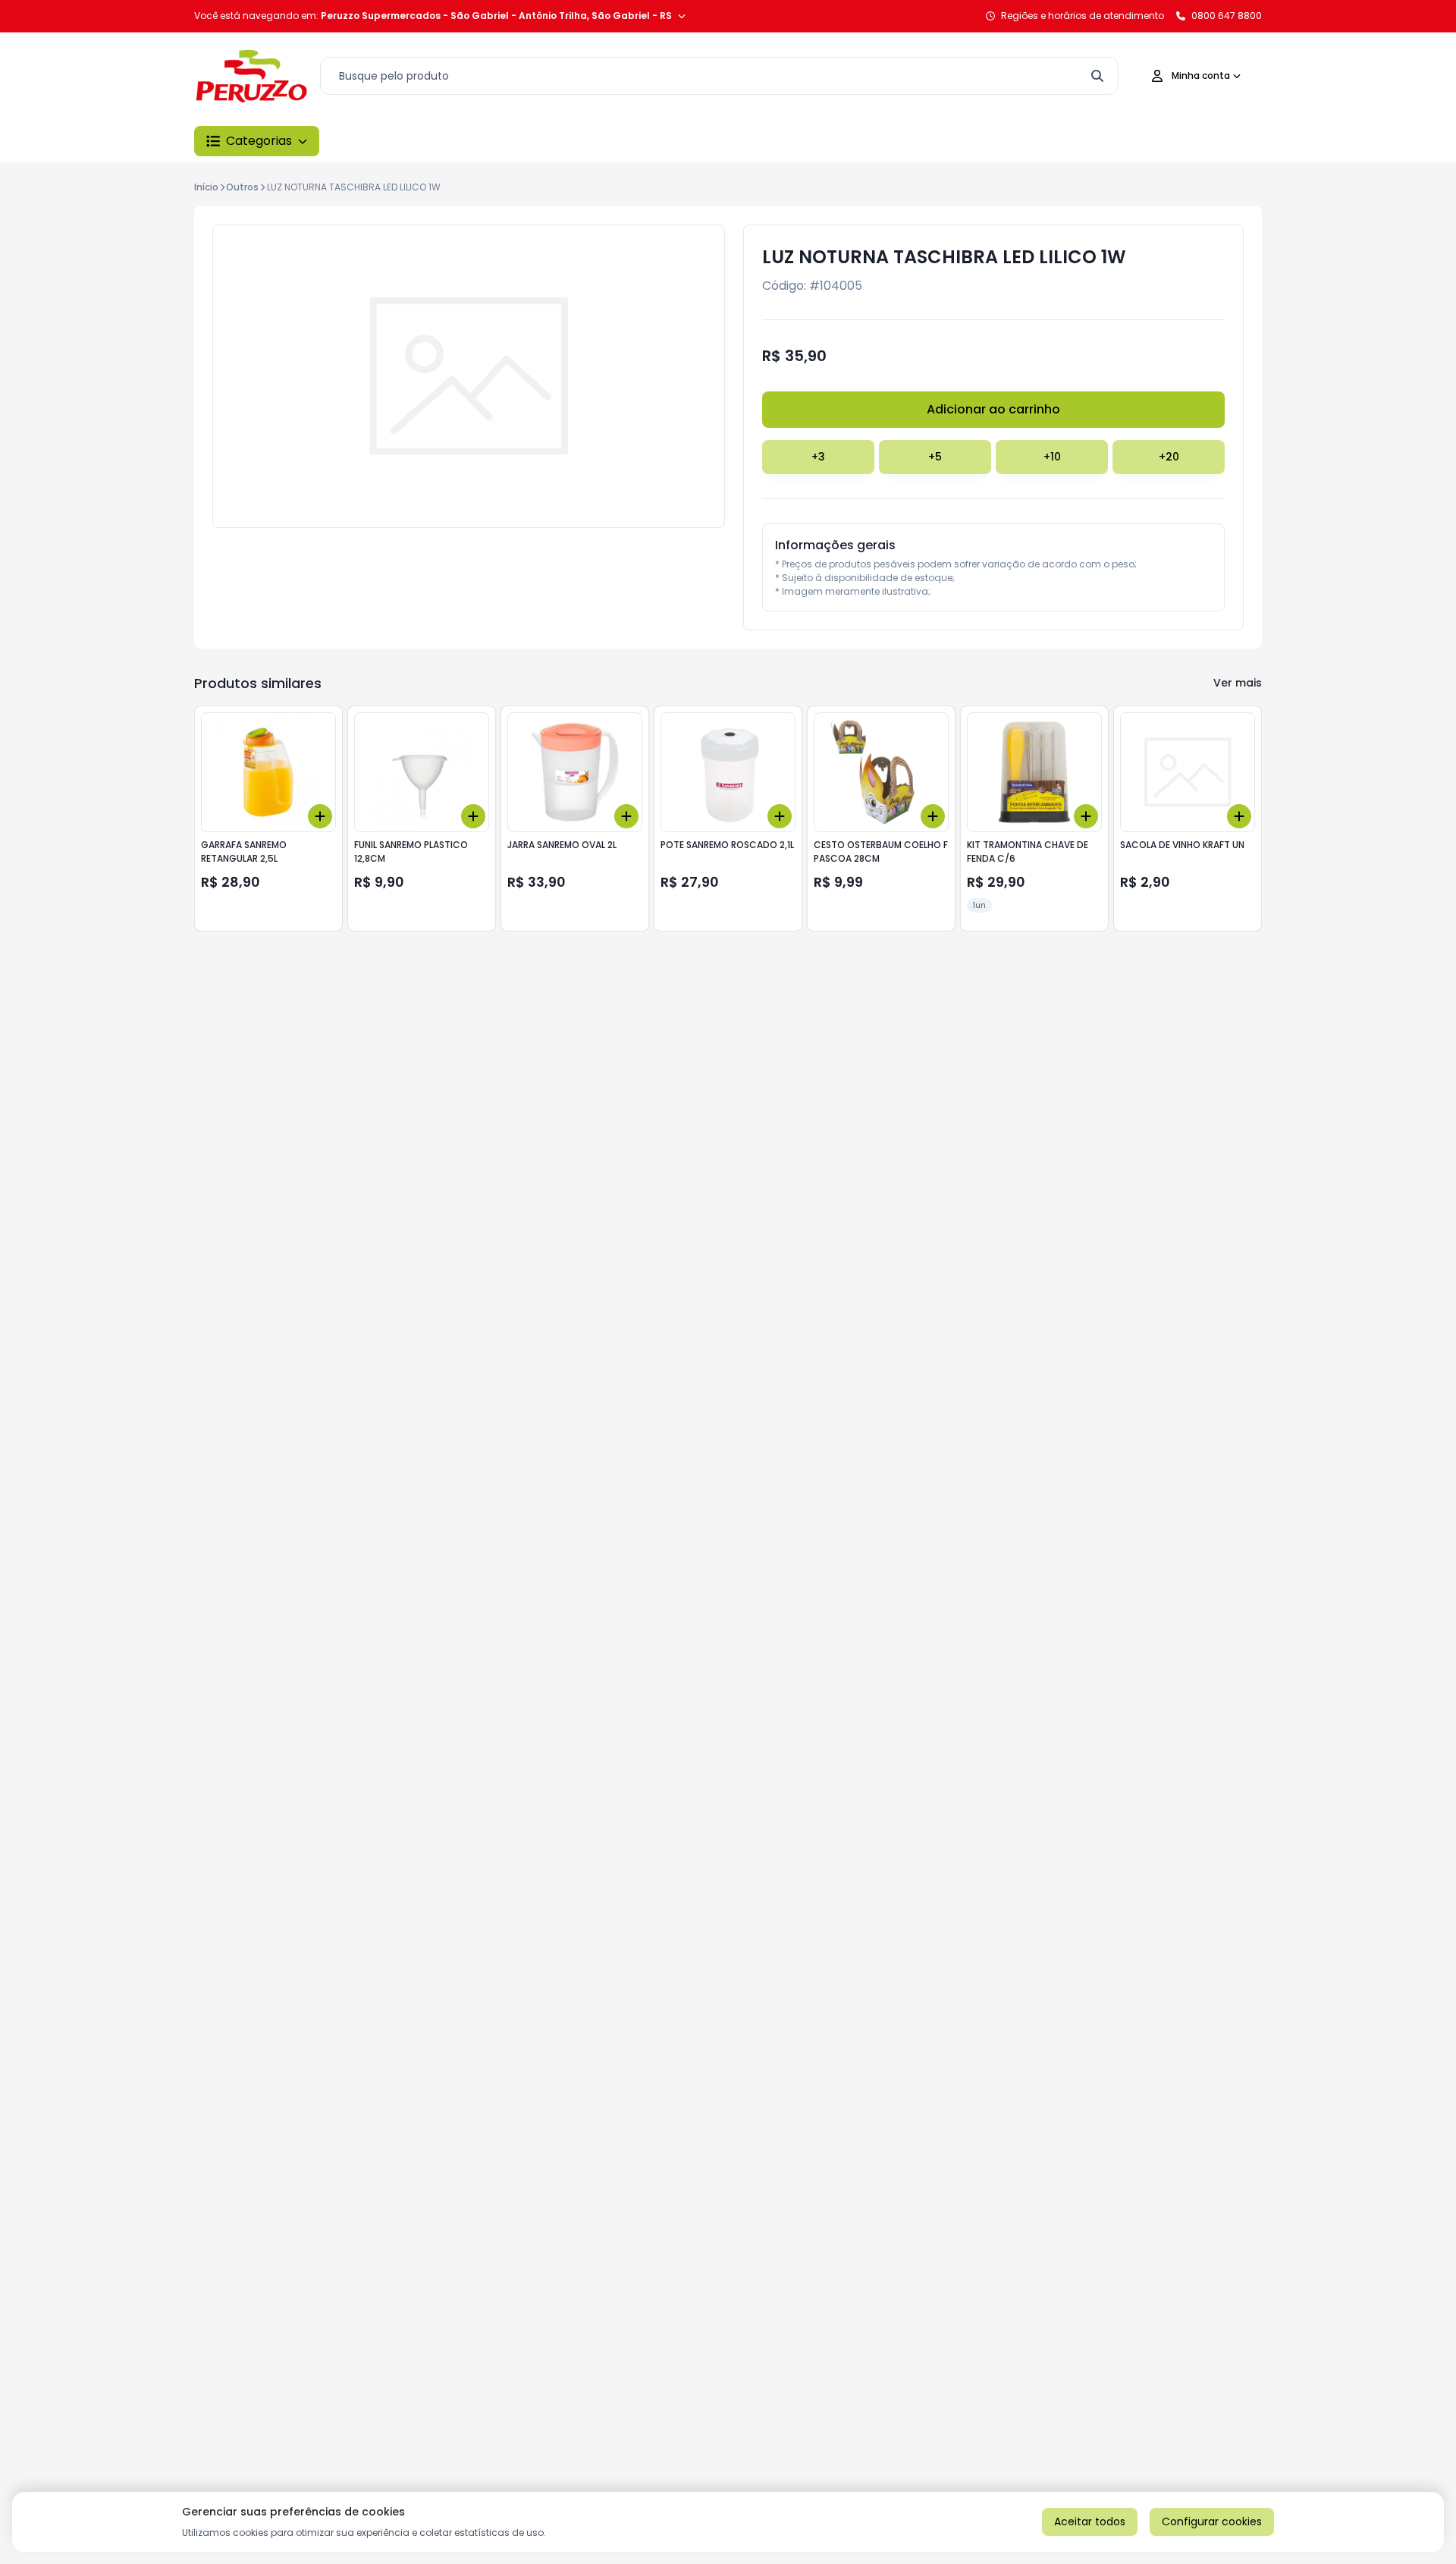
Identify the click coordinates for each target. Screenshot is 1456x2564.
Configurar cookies (1212, 2522)
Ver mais (1238, 683)
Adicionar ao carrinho (993, 409)
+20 (1169, 457)
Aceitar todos (1090, 2522)
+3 (818, 457)
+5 (935, 457)
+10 (1052, 457)
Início (206, 187)
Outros (242, 187)
